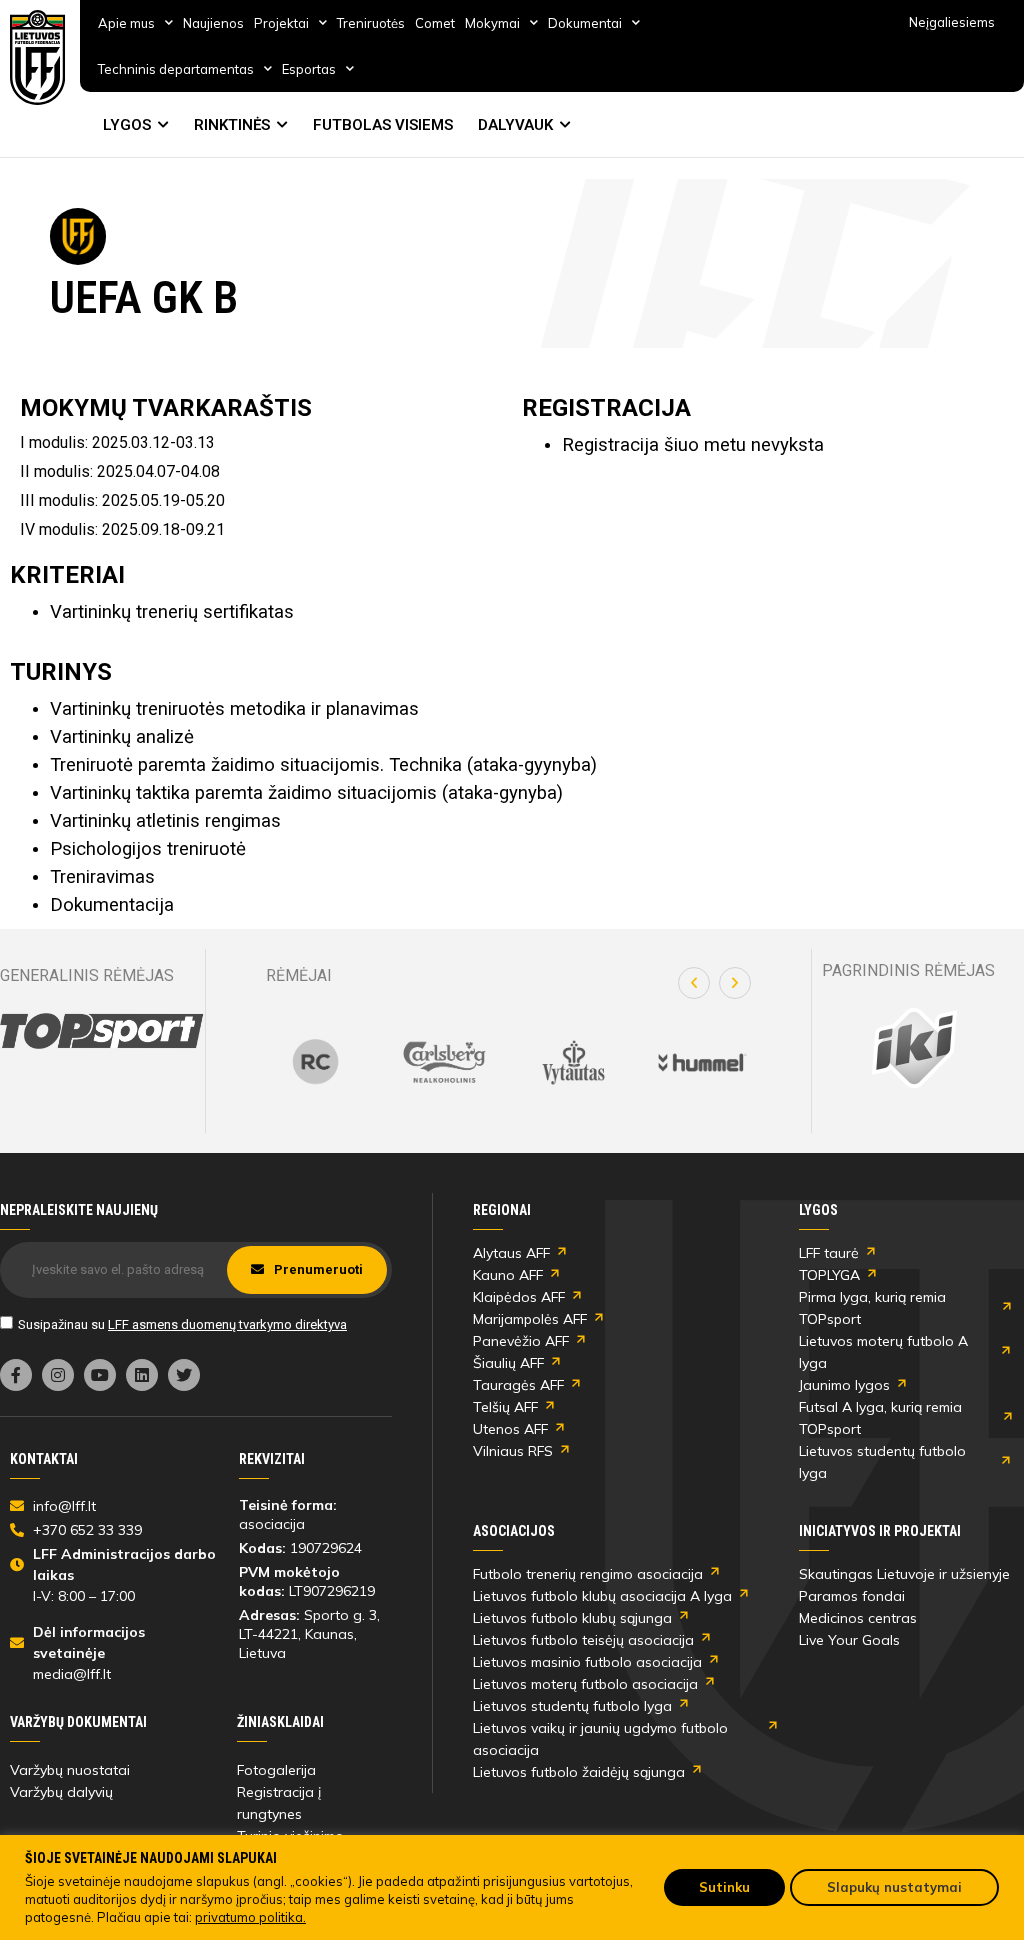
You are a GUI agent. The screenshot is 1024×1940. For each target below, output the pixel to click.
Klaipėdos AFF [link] (519, 1297)
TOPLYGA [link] (829, 1275)
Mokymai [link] (492, 23)
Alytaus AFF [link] (511, 1253)
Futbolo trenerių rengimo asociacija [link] (588, 1574)
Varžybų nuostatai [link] (70, 1770)
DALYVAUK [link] (515, 125)
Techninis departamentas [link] (176, 69)
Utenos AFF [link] (510, 1429)
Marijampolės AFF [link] (530, 1319)
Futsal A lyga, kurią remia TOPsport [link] (880, 1418)
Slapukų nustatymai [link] (894, 1887)
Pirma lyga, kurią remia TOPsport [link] (872, 1308)
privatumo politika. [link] (250, 1917)
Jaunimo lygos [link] (844, 1385)
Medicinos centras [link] (858, 1618)
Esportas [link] (309, 69)
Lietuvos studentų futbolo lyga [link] (882, 1462)
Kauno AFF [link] (508, 1275)
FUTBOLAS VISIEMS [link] (383, 125)
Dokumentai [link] (585, 23)
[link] (38, 57)
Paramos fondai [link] (852, 1596)
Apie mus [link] (126, 23)
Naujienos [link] (213, 23)
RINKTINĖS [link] (232, 125)
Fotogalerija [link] (276, 1770)
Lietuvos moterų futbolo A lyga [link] (883, 1352)
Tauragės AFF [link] (518, 1385)
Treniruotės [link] (371, 23)
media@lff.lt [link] (72, 1674)
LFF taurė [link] (829, 1253)
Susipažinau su (182, 1324)
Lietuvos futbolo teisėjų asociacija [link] (583, 1640)
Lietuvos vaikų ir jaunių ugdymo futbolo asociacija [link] (600, 1739)
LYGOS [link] (127, 125)
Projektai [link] (281, 23)
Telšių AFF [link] (505, 1407)
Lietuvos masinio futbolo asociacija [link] (587, 1662)
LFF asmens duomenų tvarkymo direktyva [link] (227, 1324)
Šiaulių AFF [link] (508, 1363)
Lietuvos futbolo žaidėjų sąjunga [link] (579, 1772)
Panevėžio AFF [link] (521, 1341)
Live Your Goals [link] (849, 1640)
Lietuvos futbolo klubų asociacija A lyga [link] (602, 1596)
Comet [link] (435, 23)
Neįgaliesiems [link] (952, 22)
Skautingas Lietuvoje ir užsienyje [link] (904, 1574)
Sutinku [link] (724, 1887)
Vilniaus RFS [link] (513, 1451)
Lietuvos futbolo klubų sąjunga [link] (572, 1618)
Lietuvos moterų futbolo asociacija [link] (585, 1684)
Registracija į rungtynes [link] (279, 1803)
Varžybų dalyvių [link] (61, 1792)
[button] (694, 983)
